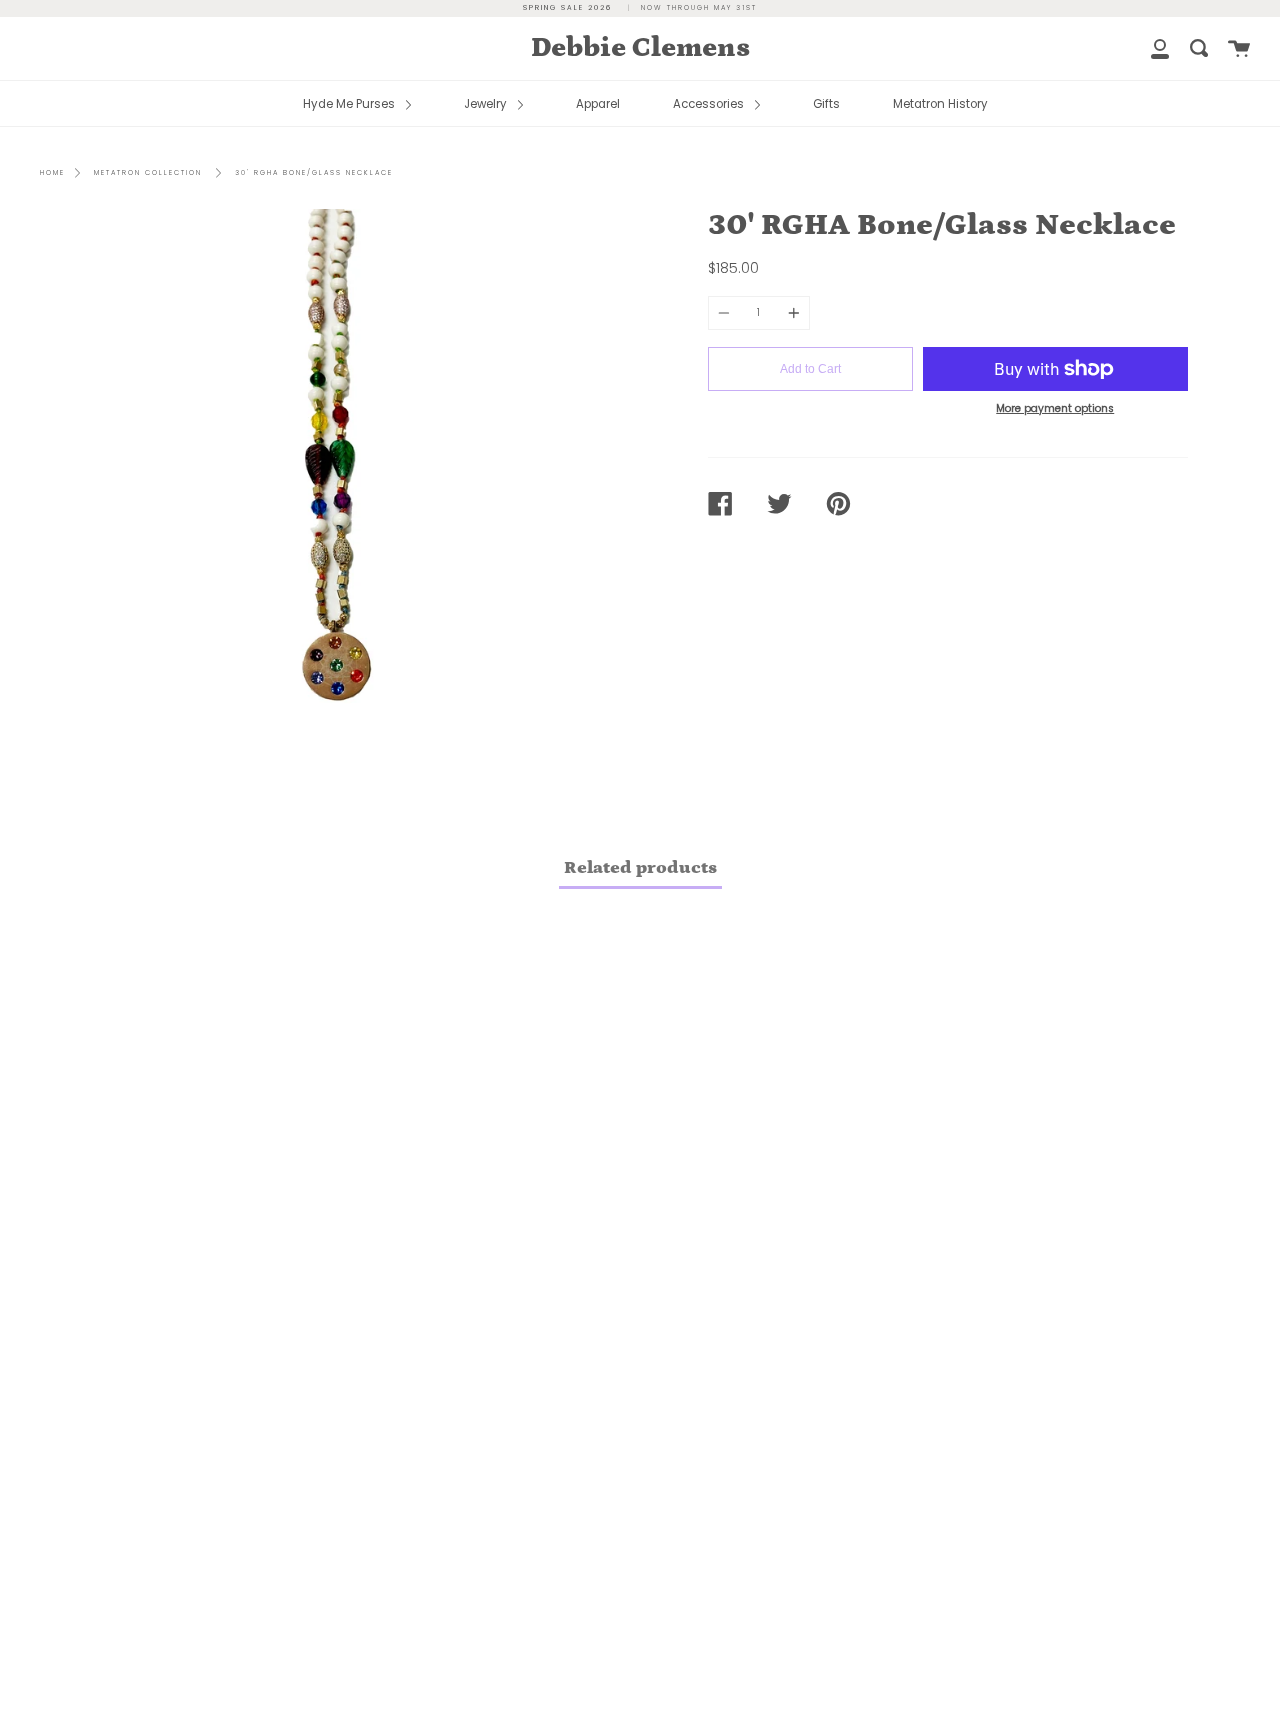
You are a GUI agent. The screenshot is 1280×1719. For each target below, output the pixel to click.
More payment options (1055, 408)
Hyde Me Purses (350, 104)
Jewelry (487, 104)
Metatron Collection (148, 172)
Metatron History (940, 104)
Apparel (598, 104)
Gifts (826, 104)
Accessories (710, 104)
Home (52, 172)
